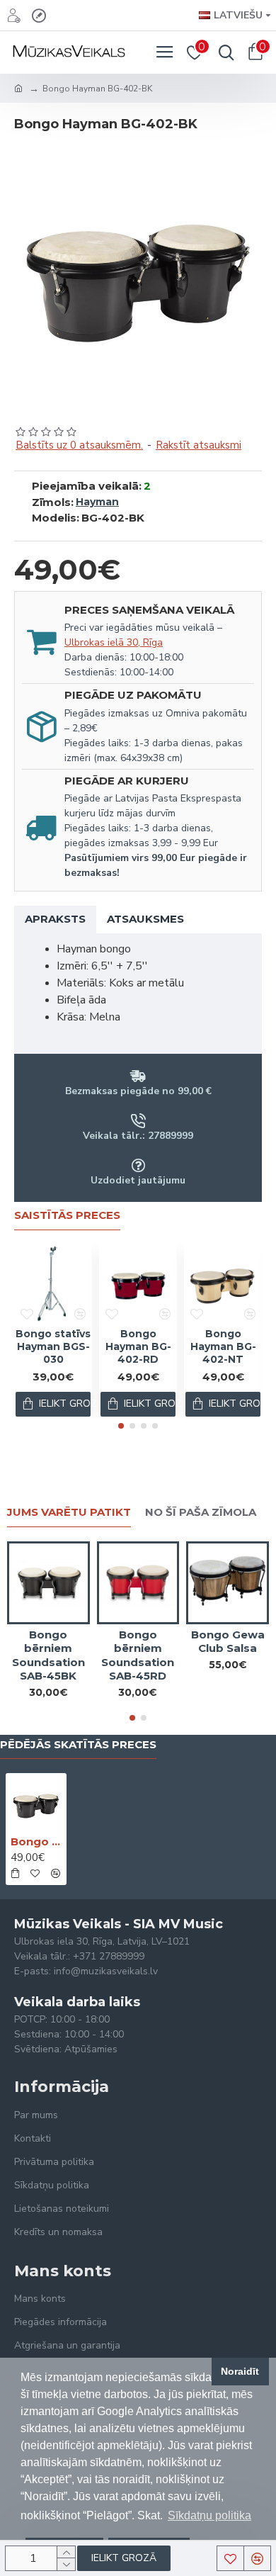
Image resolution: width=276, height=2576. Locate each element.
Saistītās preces (67, 1215)
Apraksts (55, 919)
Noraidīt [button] (240, 2371)
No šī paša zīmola (201, 1512)
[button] (121, 1426)
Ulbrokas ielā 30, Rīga (114, 642)
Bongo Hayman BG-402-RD (138, 1346)
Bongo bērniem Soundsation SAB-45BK (48, 1655)
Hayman (97, 502)
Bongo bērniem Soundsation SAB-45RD (138, 1655)
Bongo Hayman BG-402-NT (223, 1346)
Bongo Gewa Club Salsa (228, 1642)
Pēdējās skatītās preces (78, 1745)
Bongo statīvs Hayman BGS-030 (53, 1346)
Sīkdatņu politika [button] (209, 2515)
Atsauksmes (145, 919)
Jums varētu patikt (69, 1512)
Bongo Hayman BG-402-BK (36, 1841)
